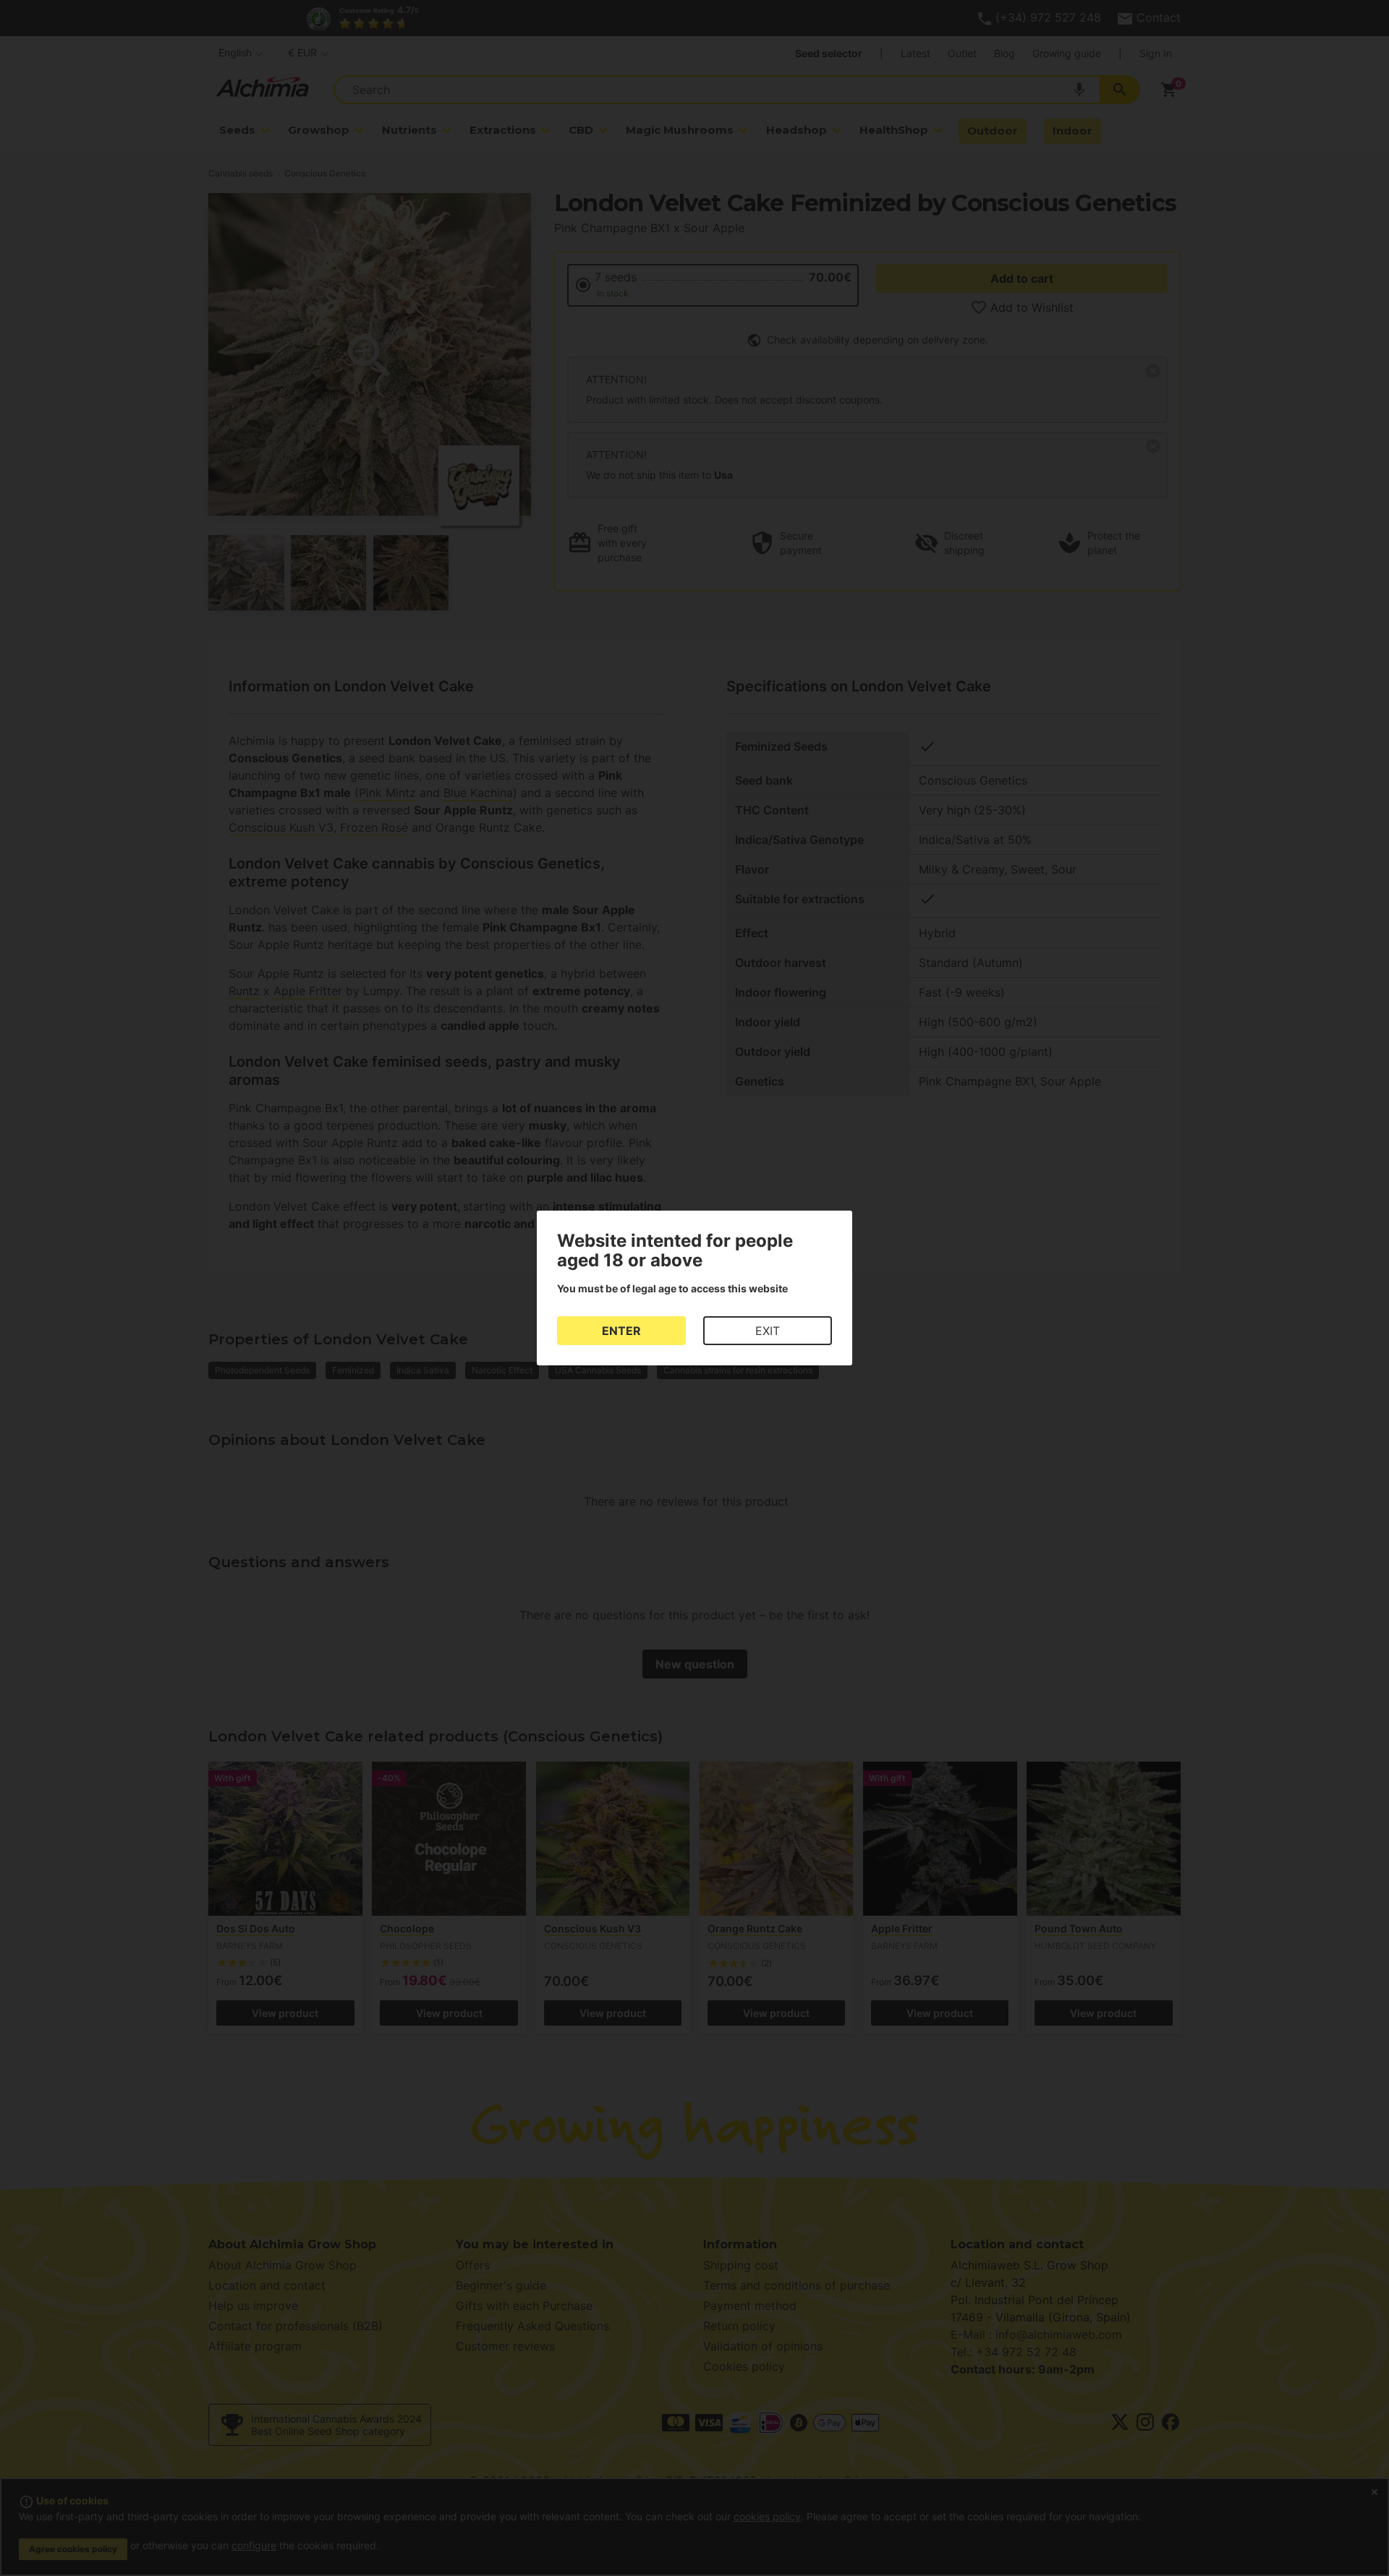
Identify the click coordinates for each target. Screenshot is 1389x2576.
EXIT (768, 1331)
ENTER (621, 1331)
